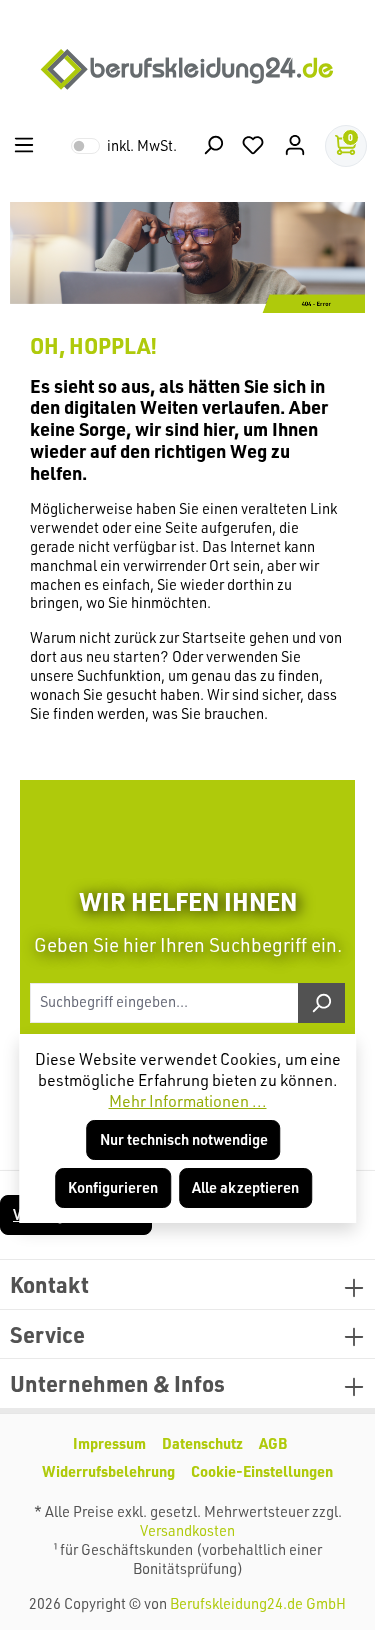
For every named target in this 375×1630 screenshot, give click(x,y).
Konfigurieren (113, 1187)
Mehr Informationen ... (188, 1101)
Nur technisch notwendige (184, 1139)
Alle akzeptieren (245, 1187)
